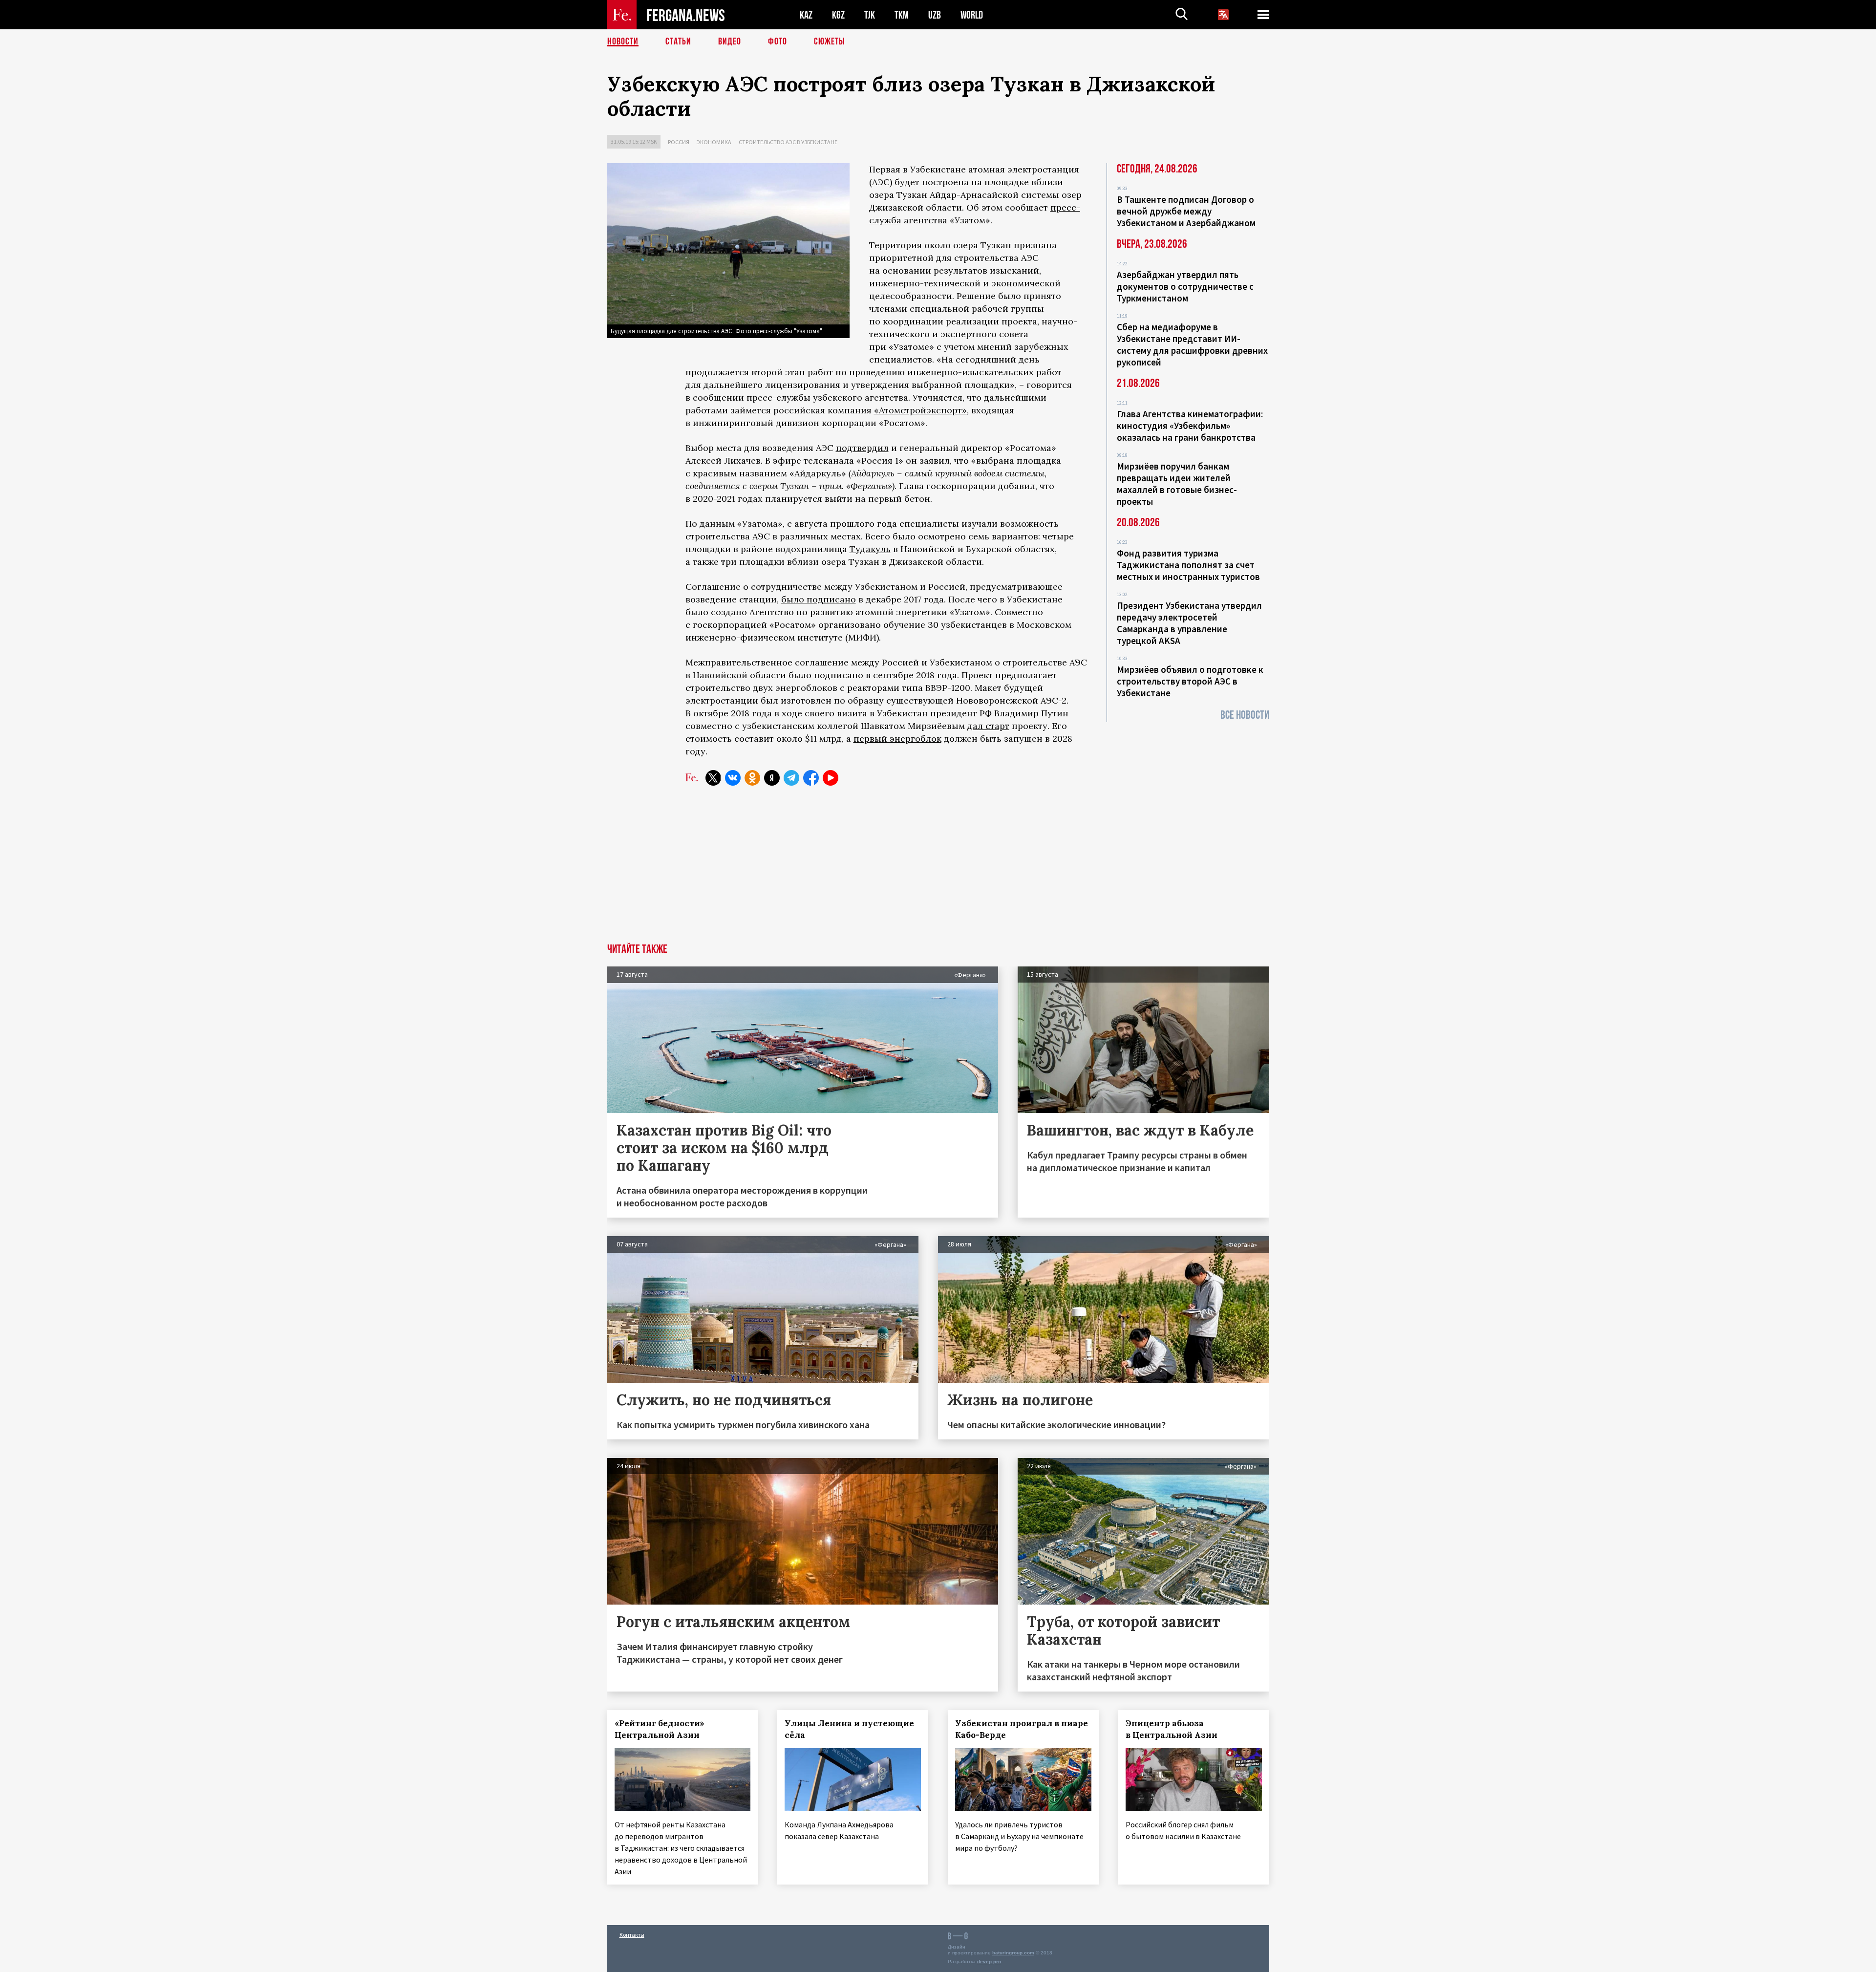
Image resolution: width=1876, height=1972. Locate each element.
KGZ (838, 15)
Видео (730, 42)
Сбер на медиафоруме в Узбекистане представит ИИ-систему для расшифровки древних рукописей (1192, 344)
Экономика (714, 142)
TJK (870, 15)
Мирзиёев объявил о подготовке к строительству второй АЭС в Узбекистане (1190, 681)
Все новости (1245, 715)
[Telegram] (791, 778)
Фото (778, 42)
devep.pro (989, 1961)
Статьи (678, 42)
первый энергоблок (897, 739)
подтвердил (862, 448)
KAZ (806, 15)
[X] (713, 778)
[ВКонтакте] (733, 778)
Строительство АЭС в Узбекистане (788, 142)
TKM (902, 15)
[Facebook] (811, 778)
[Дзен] (772, 778)
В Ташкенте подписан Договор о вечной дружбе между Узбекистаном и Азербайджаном (1186, 211)
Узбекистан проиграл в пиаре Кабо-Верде (1022, 1729)
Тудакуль (870, 549)
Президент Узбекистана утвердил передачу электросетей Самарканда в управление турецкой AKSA (1189, 623)
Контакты (632, 1935)
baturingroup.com (1013, 1953)
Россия (679, 142)
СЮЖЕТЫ (830, 42)
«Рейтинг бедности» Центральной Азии (660, 1729)
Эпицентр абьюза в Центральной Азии (1172, 1729)
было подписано (819, 599)
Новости (623, 42)
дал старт (988, 726)
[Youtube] (831, 778)
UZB (935, 15)
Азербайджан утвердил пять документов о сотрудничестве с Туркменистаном (1185, 286)
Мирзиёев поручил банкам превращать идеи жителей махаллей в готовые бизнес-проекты (1177, 484)
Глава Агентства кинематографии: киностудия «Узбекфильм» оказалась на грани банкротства (1190, 426)
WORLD (972, 15)
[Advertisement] (938, 870)
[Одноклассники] (752, 778)
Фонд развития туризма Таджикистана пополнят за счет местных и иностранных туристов (1188, 565)
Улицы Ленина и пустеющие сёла (849, 1729)
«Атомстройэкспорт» (920, 410)
